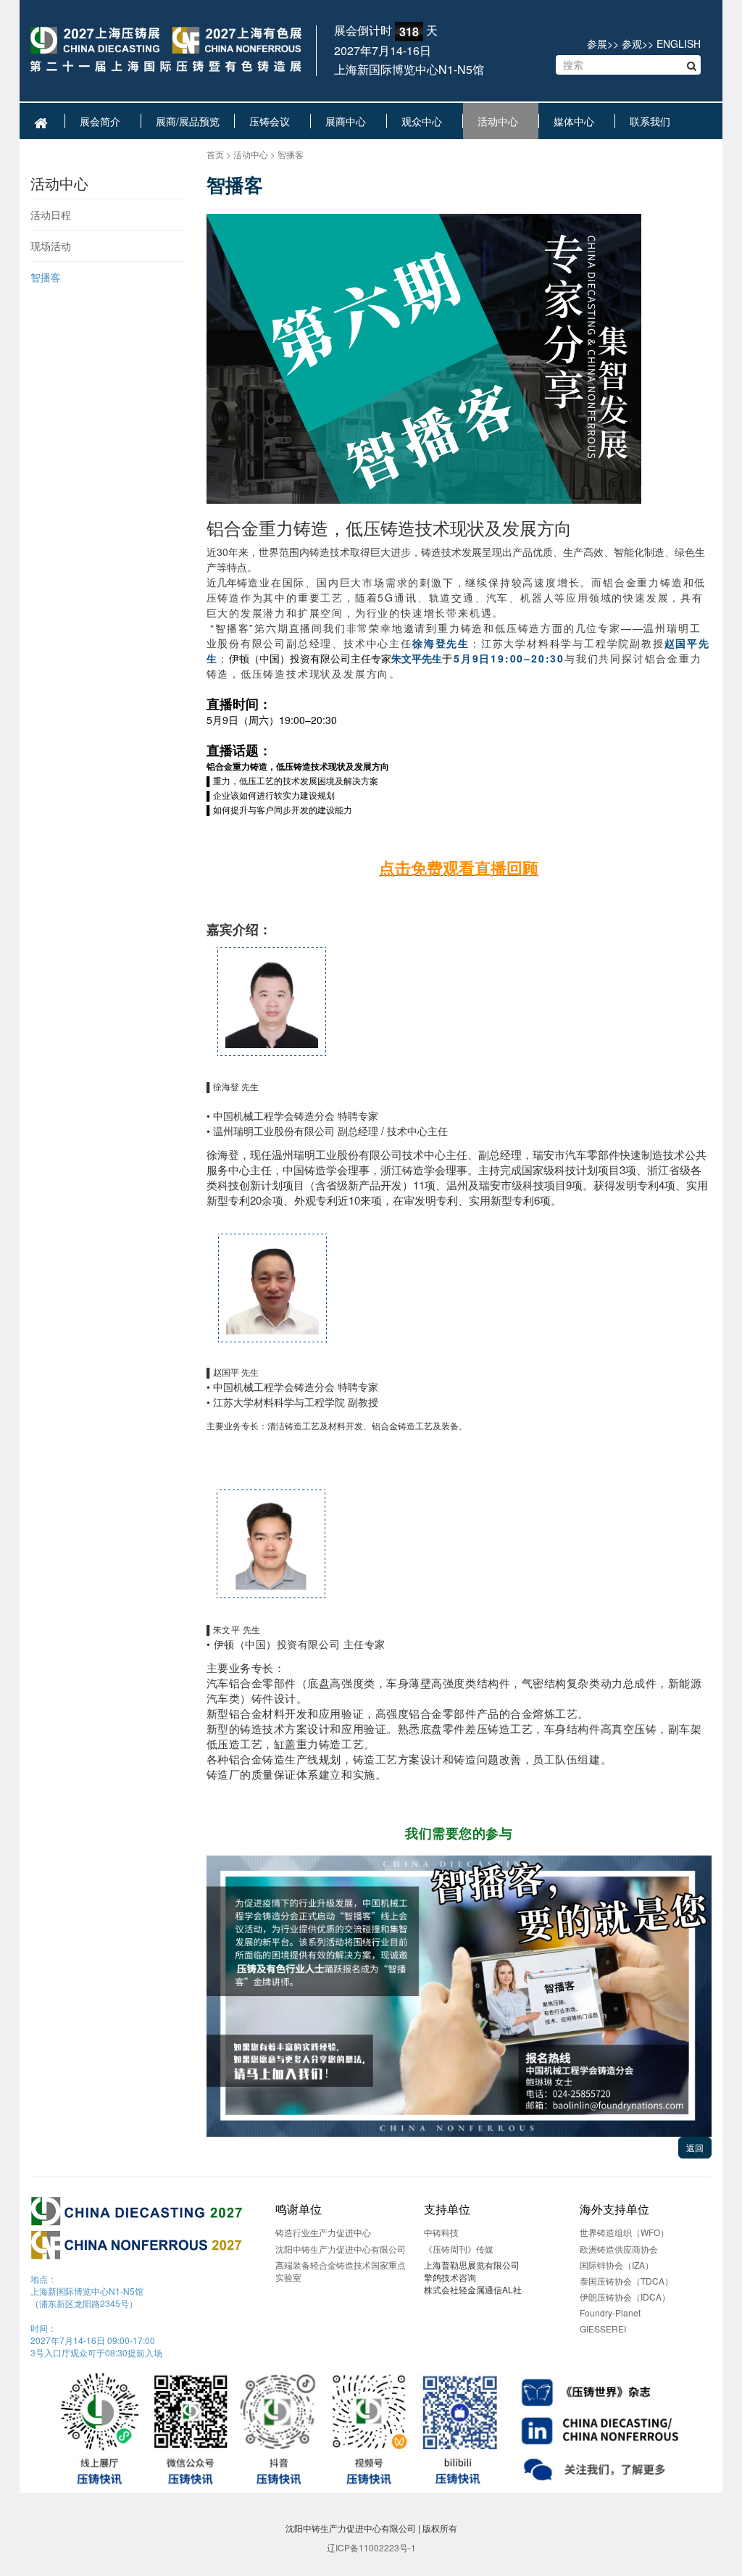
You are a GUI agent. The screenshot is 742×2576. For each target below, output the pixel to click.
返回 (695, 2147)
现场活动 (51, 246)
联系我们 (653, 121)
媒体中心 (577, 121)
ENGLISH (679, 43)
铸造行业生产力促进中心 (323, 2232)
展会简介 (103, 121)
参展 (597, 43)
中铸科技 (441, 2232)
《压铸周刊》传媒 (459, 2249)
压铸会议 (272, 121)
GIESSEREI (603, 2328)
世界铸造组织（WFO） (624, 2232)
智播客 (46, 277)
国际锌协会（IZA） (617, 2265)
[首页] (166, 50)
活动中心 (501, 121)
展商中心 (349, 121)
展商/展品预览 (188, 121)
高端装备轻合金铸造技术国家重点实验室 (341, 2271)
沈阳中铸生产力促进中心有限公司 (341, 2249)
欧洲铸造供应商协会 (619, 2249)
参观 (632, 43)
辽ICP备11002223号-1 (371, 2547)
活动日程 (51, 215)
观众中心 (425, 121)
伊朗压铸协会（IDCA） (625, 2297)
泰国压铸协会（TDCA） (626, 2281)
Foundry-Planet (610, 2313)
